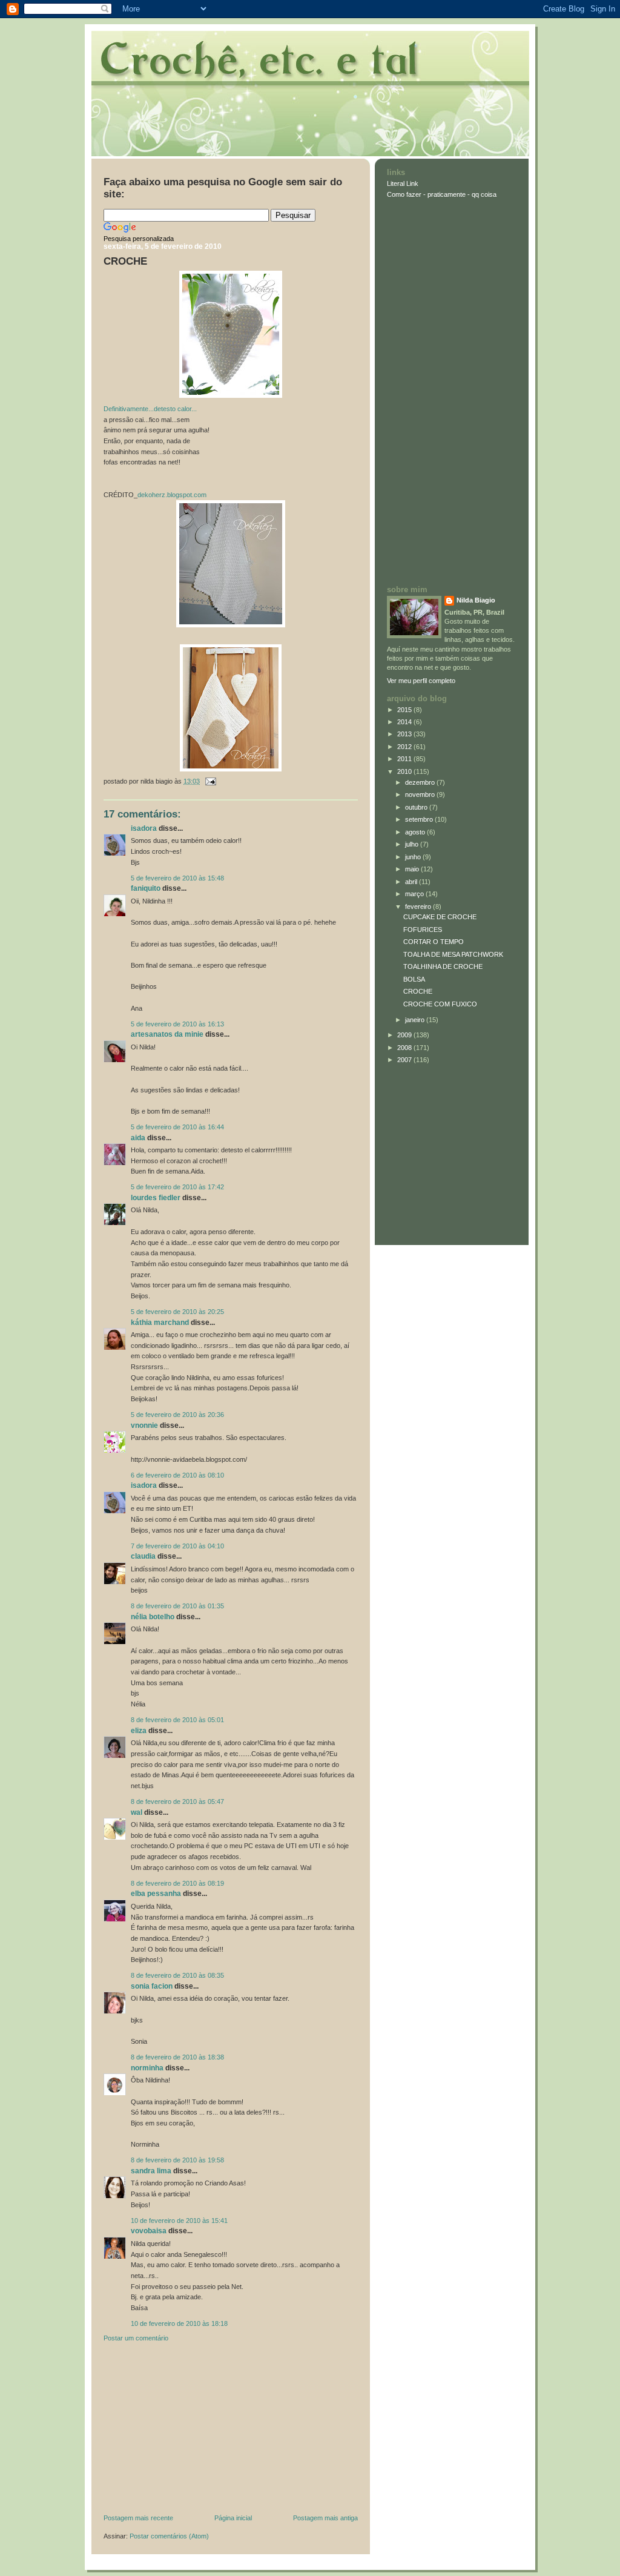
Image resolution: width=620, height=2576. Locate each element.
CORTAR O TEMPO (434, 942)
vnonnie (144, 1425)
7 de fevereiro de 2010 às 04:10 (177, 1546)
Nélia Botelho (153, 1617)
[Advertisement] (194, 2431)
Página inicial (233, 2518)
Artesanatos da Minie (167, 1034)
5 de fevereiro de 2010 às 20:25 (177, 1312)
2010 (405, 771)
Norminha (147, 2068)
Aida (138, 1138)
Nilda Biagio (476, 600)
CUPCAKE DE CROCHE (440, 917)
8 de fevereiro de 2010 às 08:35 (177, 1975)
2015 (405, 710)
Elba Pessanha (156, 1894)
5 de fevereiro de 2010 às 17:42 (177, 1187)
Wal (137, 1812)
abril (412, 882)
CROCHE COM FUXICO (440, 1004)
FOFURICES (423, 930)
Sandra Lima (151, 2171)
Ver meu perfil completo (421, 681)
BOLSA (414, 979)
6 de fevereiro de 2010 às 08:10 (177, 1475)
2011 (405, 759)
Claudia (143, 1556)
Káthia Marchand (160, 1323)
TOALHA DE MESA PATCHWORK (453, 954)
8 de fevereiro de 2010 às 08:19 (177, 1883)
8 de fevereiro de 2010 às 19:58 (177, 2160)
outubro (417, 807)
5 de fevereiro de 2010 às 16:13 (177, 1024)
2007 (405, 1060)
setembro (420, 819)
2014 (405, 722)
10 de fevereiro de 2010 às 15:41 (179, 2221)
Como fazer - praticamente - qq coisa (442, 194)
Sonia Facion (152, 1986)
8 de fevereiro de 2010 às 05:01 (177, 1720)
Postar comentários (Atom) (169, 2536)
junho (414, 857)
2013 (405, 734)
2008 (405, 1048)
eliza (139, 1731)
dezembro (421, 782)
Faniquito (146, 888)
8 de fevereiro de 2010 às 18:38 (177, 2057)
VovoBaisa (149, 2231)
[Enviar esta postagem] (209, 781)
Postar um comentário (136, 2338)
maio (413, 869)
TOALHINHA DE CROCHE (443, 966)
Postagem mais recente (138, 2518)
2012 (405, 747)
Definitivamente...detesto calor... (150, 409)
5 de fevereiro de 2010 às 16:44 (177, 1127)
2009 (405, 1035)
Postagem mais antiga (325, 2518)
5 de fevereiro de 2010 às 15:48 (177, 878)
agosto (416, 832)
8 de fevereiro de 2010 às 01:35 (177, 1606)
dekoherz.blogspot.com (172, 495)
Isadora (144, 828)
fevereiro (419, 907)
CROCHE (125, 261)
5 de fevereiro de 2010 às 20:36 (177, 1415)
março (415, 894)
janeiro (416, 1020)
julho (413, 844)
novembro (421, 794)
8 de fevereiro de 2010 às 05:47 (177, 1802)
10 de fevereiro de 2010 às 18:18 (179, 2323)
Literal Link (403, 183)
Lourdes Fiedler (156, 1198)
